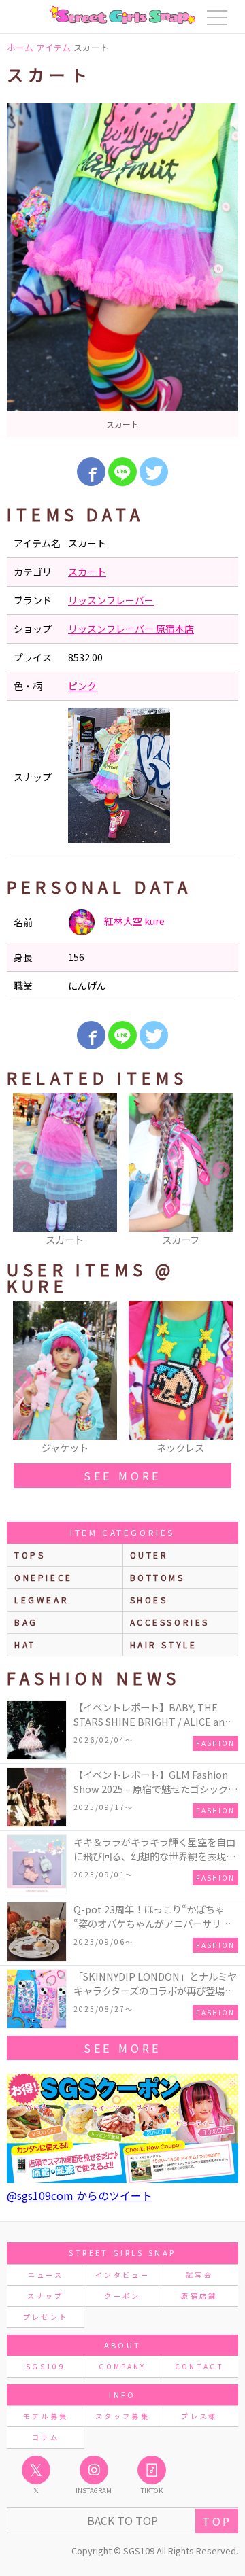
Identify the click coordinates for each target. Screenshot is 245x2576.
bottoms (158, 1577)
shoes (149, 1600)
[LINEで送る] (122, 472)
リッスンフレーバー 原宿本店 (131, 629)
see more (122, 1476)
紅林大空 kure (133, 921)
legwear (42, 1600)
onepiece (44, 1577)
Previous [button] (24, 1170)
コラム (46, 2437)
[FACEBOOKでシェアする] (91, 472)
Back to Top (122, 2520)
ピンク (82, 686)
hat (25, 1644)
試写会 (199, 2275)
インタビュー (122, 2275)
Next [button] (221, 1170)
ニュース (46, 2275)
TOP (217, 2521)
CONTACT (200, 2366)
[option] (122, 270)
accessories (170, 1622)
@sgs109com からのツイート (80, 2195)
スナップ (45, 2296)
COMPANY (122, 2366)
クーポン (122, 2296)
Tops (30, 1555)
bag (26, 1622)
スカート (87, 572)
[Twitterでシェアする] (154, 472)
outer (149, 1555)
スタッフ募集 (122, 2416)
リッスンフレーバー (111, 600)
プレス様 (199, 2416)
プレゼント (46, 2317)
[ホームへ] (122, 15)
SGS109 (46, 2366)
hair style (164, 1644)
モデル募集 (46, 2416)
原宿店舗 (199, 2296)
